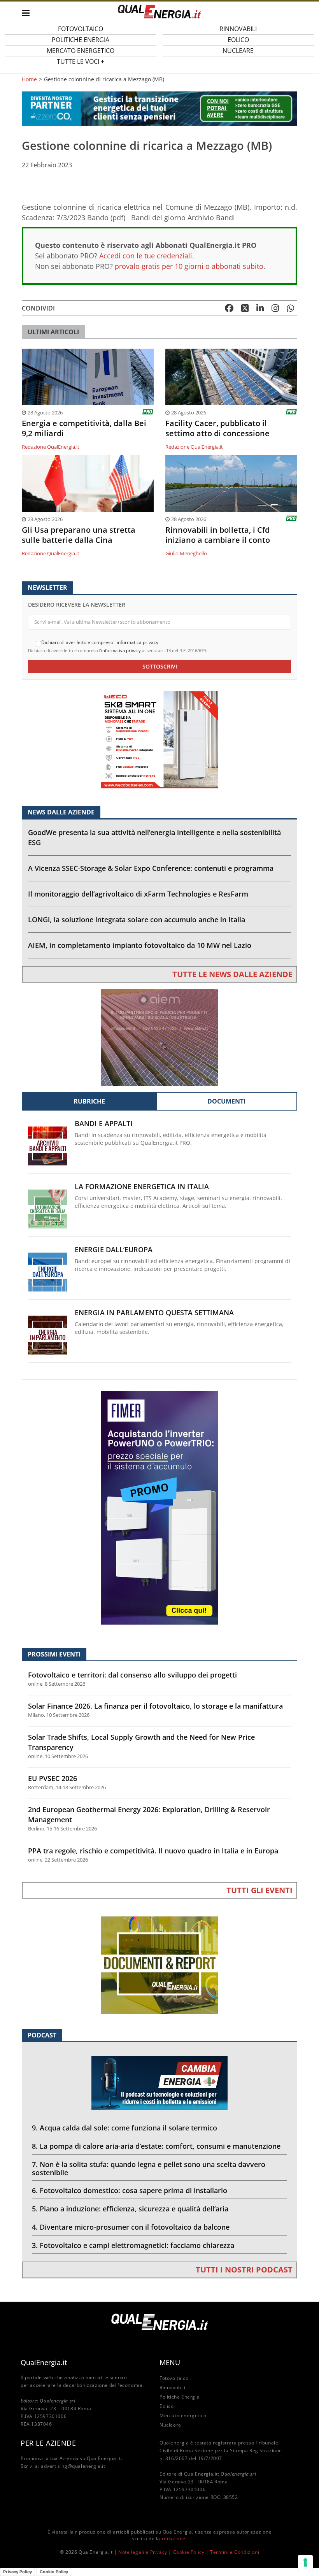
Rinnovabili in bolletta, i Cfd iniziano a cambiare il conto (218, 535)
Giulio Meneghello (186, 553)
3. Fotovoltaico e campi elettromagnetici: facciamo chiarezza (133, 2245)
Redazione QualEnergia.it (51, 447)
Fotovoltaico (174, 2378)
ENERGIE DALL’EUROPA (114, 1250)
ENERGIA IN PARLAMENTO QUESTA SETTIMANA (154, 1313)
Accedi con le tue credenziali (146, 256)
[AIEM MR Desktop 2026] (159, 1037)
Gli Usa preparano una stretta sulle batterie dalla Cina (79, 535)
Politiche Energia (180, 2397)
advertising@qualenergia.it (73, 2466)
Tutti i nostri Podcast (244, 2270)
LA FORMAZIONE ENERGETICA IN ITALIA (142, 1187)
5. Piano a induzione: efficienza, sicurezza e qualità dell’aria (130, 2209)
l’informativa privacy (120, 650)
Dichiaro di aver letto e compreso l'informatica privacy (100, 642)
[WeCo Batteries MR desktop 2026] (159, 739)
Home (29, 79)
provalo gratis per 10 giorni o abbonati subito (189, 266)
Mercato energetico (183, 2415)
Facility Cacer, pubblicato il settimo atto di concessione (217, 428)
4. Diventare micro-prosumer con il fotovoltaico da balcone (131, 2227)
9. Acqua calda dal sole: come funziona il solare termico (124, 2128)
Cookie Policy (189, 2552)
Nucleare (238, 51)
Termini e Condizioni (235, 2552)
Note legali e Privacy (143, 2552)
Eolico (167, 2406)
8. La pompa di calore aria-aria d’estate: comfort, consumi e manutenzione (156, 2146)
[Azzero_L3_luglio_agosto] (159, 108)
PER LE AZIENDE (48, 2443)
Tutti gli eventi (259, 1890)
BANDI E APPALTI (104, 1124)
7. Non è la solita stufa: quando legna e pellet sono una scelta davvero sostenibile (149, 2168)
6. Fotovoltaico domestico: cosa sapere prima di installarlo (130, 2190)
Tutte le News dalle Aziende (232, 974)
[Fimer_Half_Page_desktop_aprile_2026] (159, 1507)
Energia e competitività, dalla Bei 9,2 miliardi (84, 428)
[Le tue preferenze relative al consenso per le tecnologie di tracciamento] (305, 2562)
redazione (174, 2538)
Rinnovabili (173, 2387)
